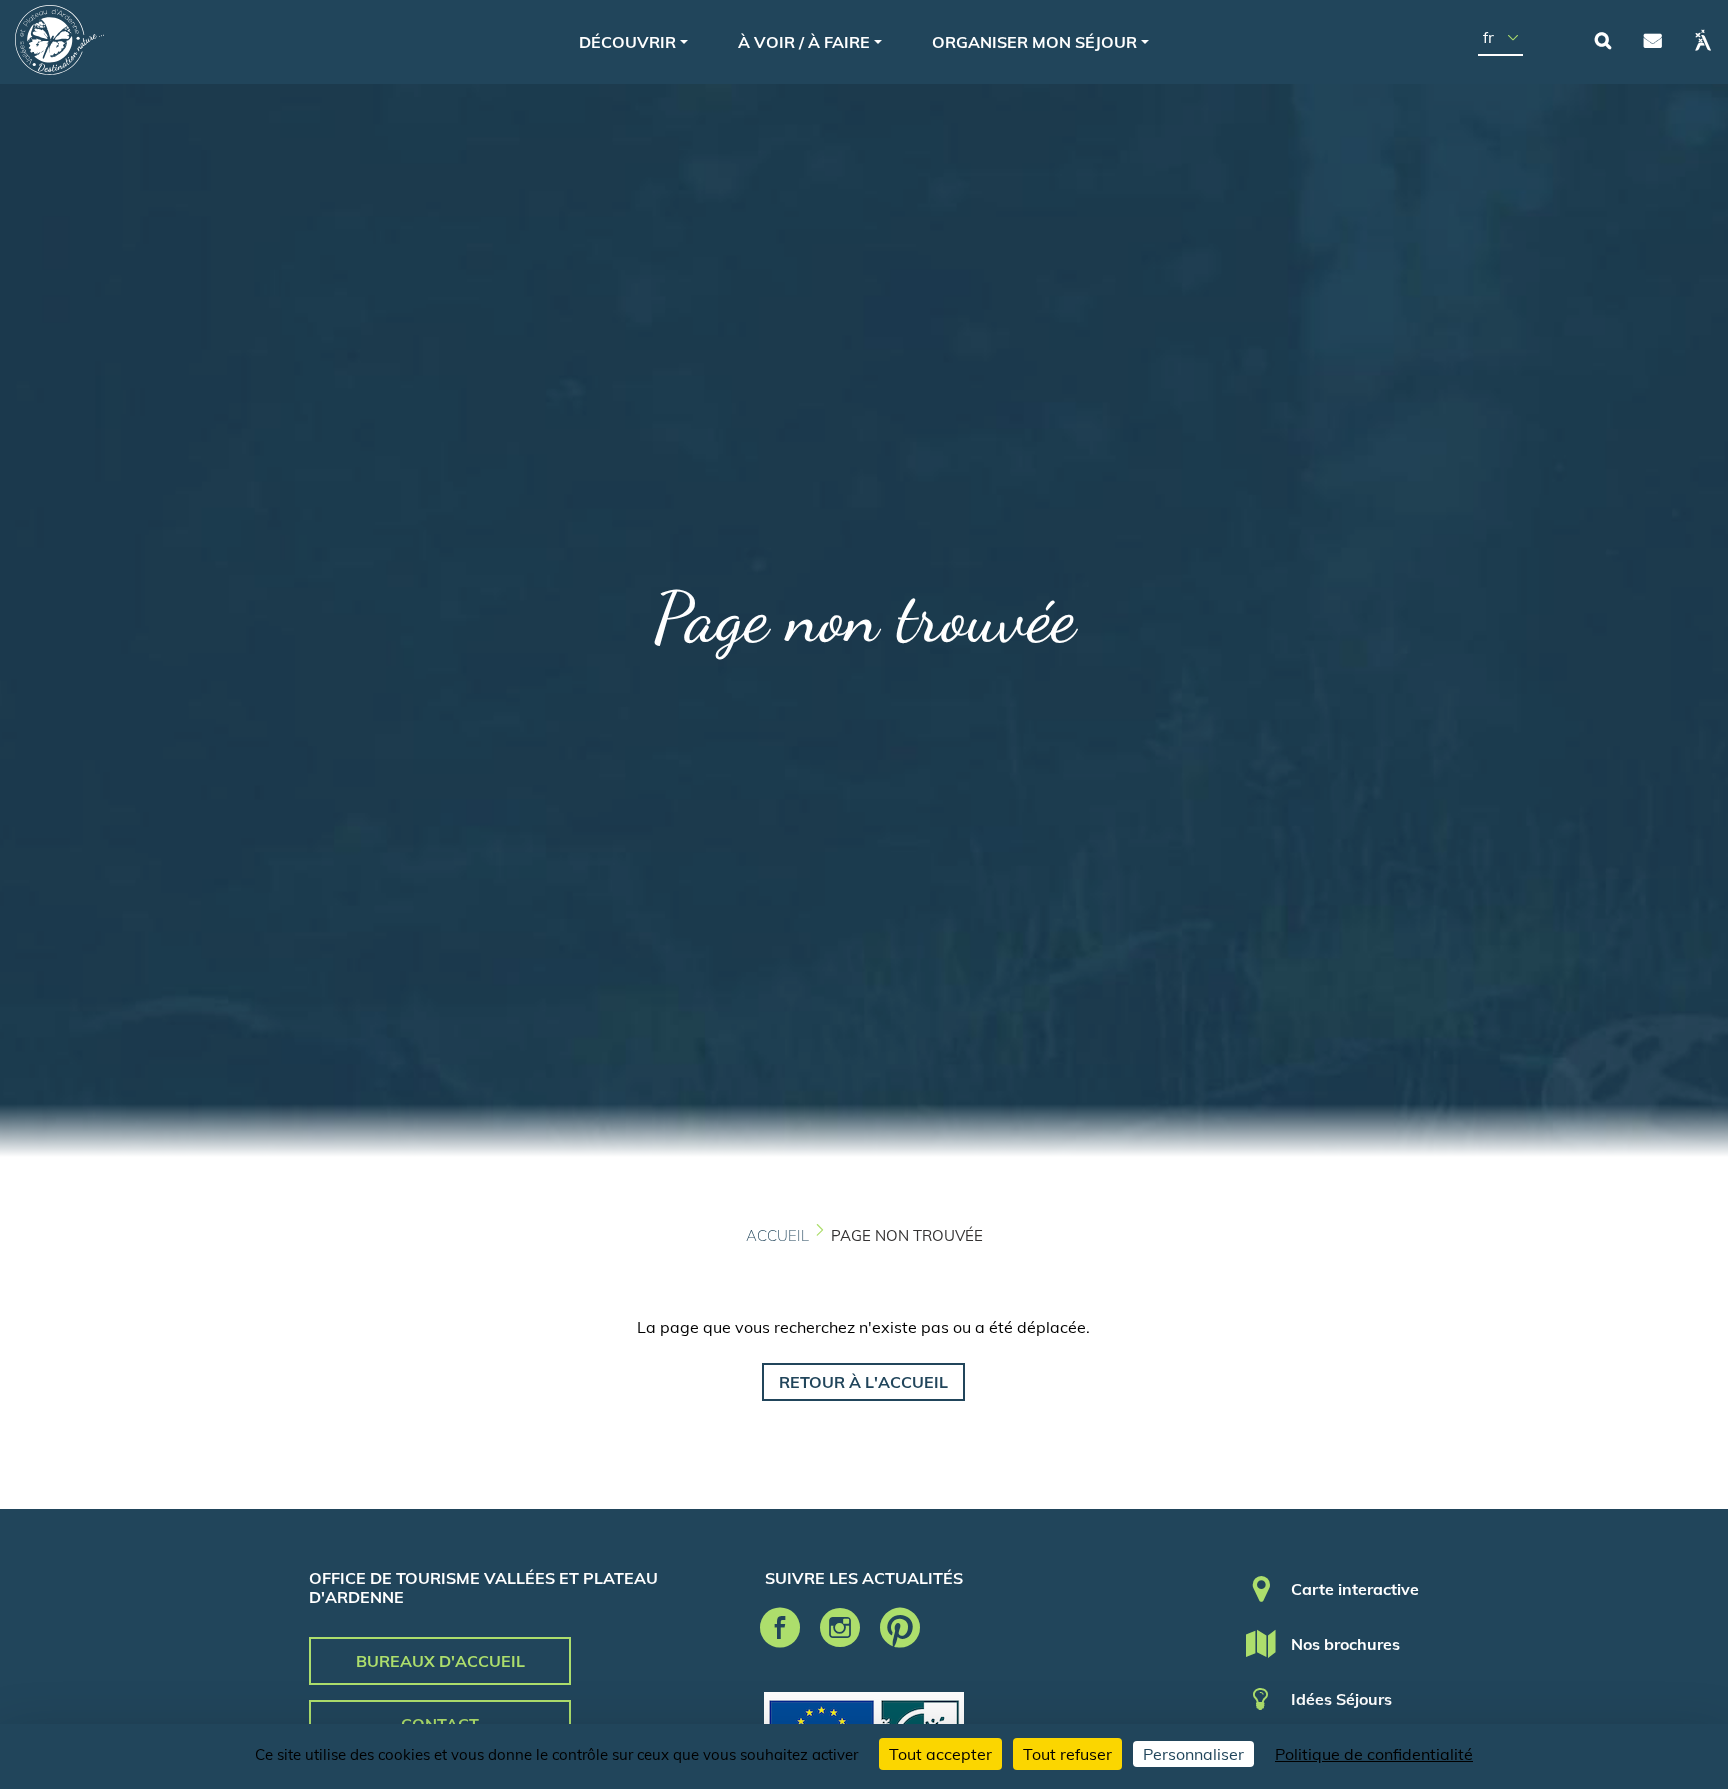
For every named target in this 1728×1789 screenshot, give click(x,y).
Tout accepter (940, 1754)
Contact (1653, 40)
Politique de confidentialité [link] (1374, 1754)
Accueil (777, 1235)
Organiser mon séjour (1034, 42)
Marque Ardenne (1703, 40)
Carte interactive (1355, 1589)
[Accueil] (59, 40)
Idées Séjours (1341, 1699)
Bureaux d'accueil (440, 1661)
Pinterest (900, 1628)
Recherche (1603, 40)
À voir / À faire (804, 42)
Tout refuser (1067, 1754)
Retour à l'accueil (863, 1382)
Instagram (840, 1628)
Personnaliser (1193, 1754)
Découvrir (627, 42)
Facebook (780, 1628)
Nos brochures (1345, 1644)
